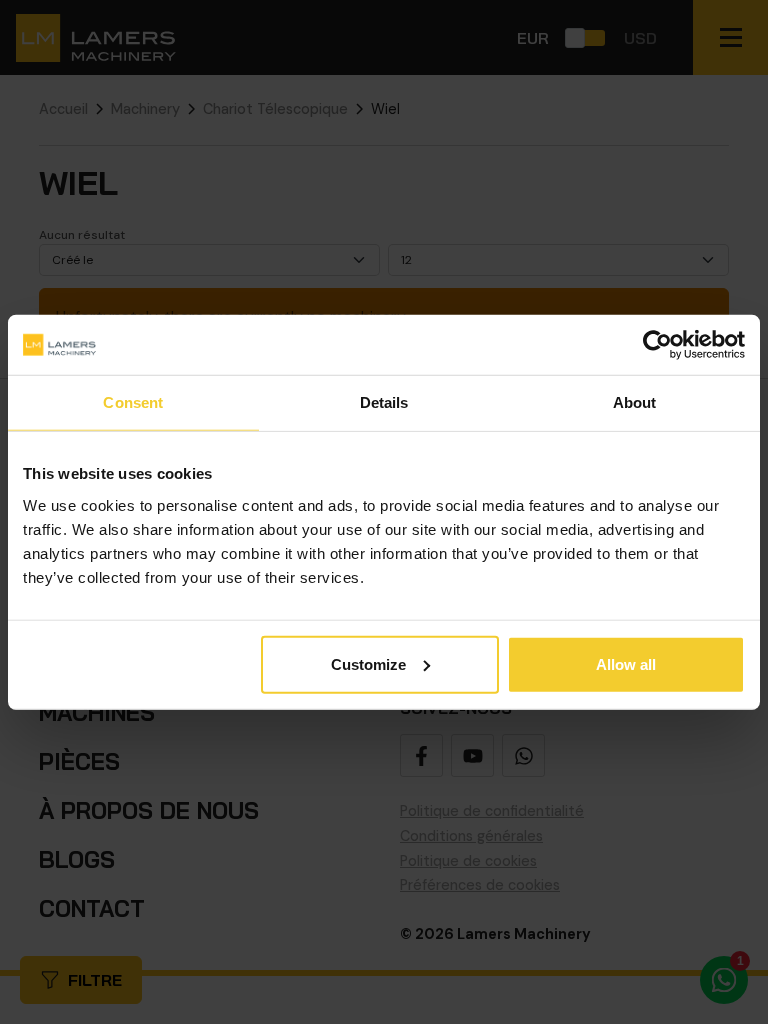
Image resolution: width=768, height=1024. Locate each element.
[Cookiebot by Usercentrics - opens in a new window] (657, 345)
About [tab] (635, 402)
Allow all (626, 663)
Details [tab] (384, 402)
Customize (368, 663)
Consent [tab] (133, 402)
